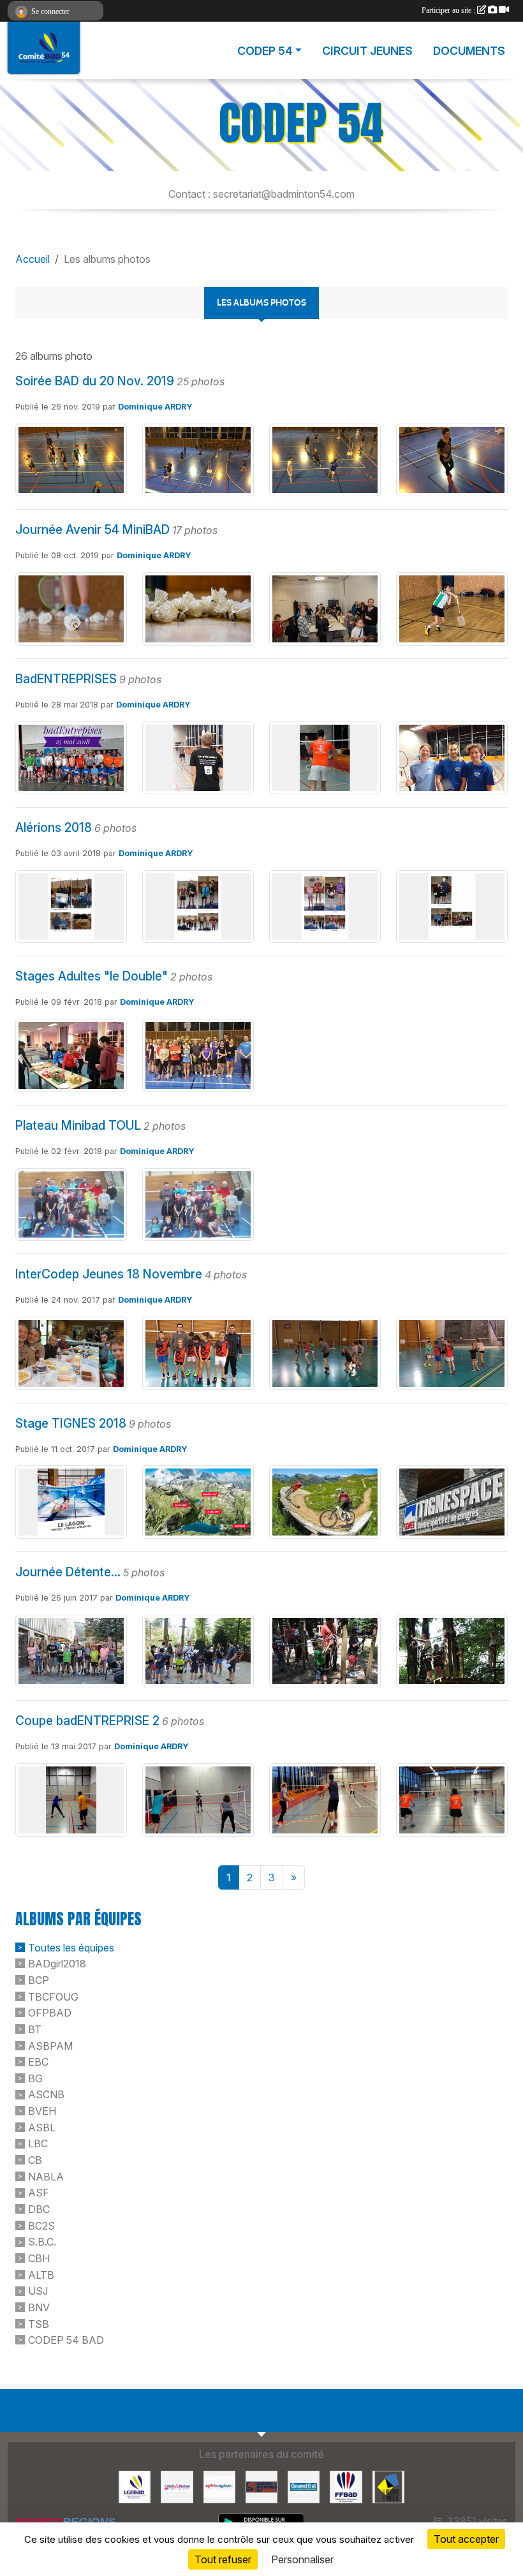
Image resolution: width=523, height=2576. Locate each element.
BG (35, 2078)
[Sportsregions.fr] (219, 2486)
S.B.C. (42, 2242)
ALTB (41, 2274)
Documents (469, 51)
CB (35, 2160)
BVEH (42, 2111)
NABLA (46, 2176)
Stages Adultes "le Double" (92, 976)
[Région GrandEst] (304, 2486)
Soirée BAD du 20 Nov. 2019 (95, 381)
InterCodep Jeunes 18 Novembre (109, 1274)
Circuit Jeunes (367, 51)
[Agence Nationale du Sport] (261, 2486)
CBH (39, 2258)
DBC (39, 2209)
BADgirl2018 (57, 1964)
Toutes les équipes (71, 1947)
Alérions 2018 (54, 827)
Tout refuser (223, 2559)
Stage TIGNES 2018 (71, 1423)
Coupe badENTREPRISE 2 (87, 1721)
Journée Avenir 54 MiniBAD (92, 529)
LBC (38, 2143)
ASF (39, 2193)
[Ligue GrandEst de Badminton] (135, 2486)
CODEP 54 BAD (66, 2340)
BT (35, 2029)
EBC (38, 2062)
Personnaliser (302, 2559)
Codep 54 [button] (265, 51)
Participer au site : (449, 10)
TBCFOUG (53, 1996)
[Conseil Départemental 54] (388, 2486)
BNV (39, 2307)
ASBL (42, 2127)
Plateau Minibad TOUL (78, 1125)
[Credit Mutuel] (177, 2486)
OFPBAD (50, 2013)
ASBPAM (50, 2045)
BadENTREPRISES (66, 679)
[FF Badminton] (346, 2486)
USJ (38, 2291)
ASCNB (46, 2094)
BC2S (41, 2225)
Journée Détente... (68, 1572)
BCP (39, 1980)
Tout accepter (466, 2539)
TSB (39, 2323)
